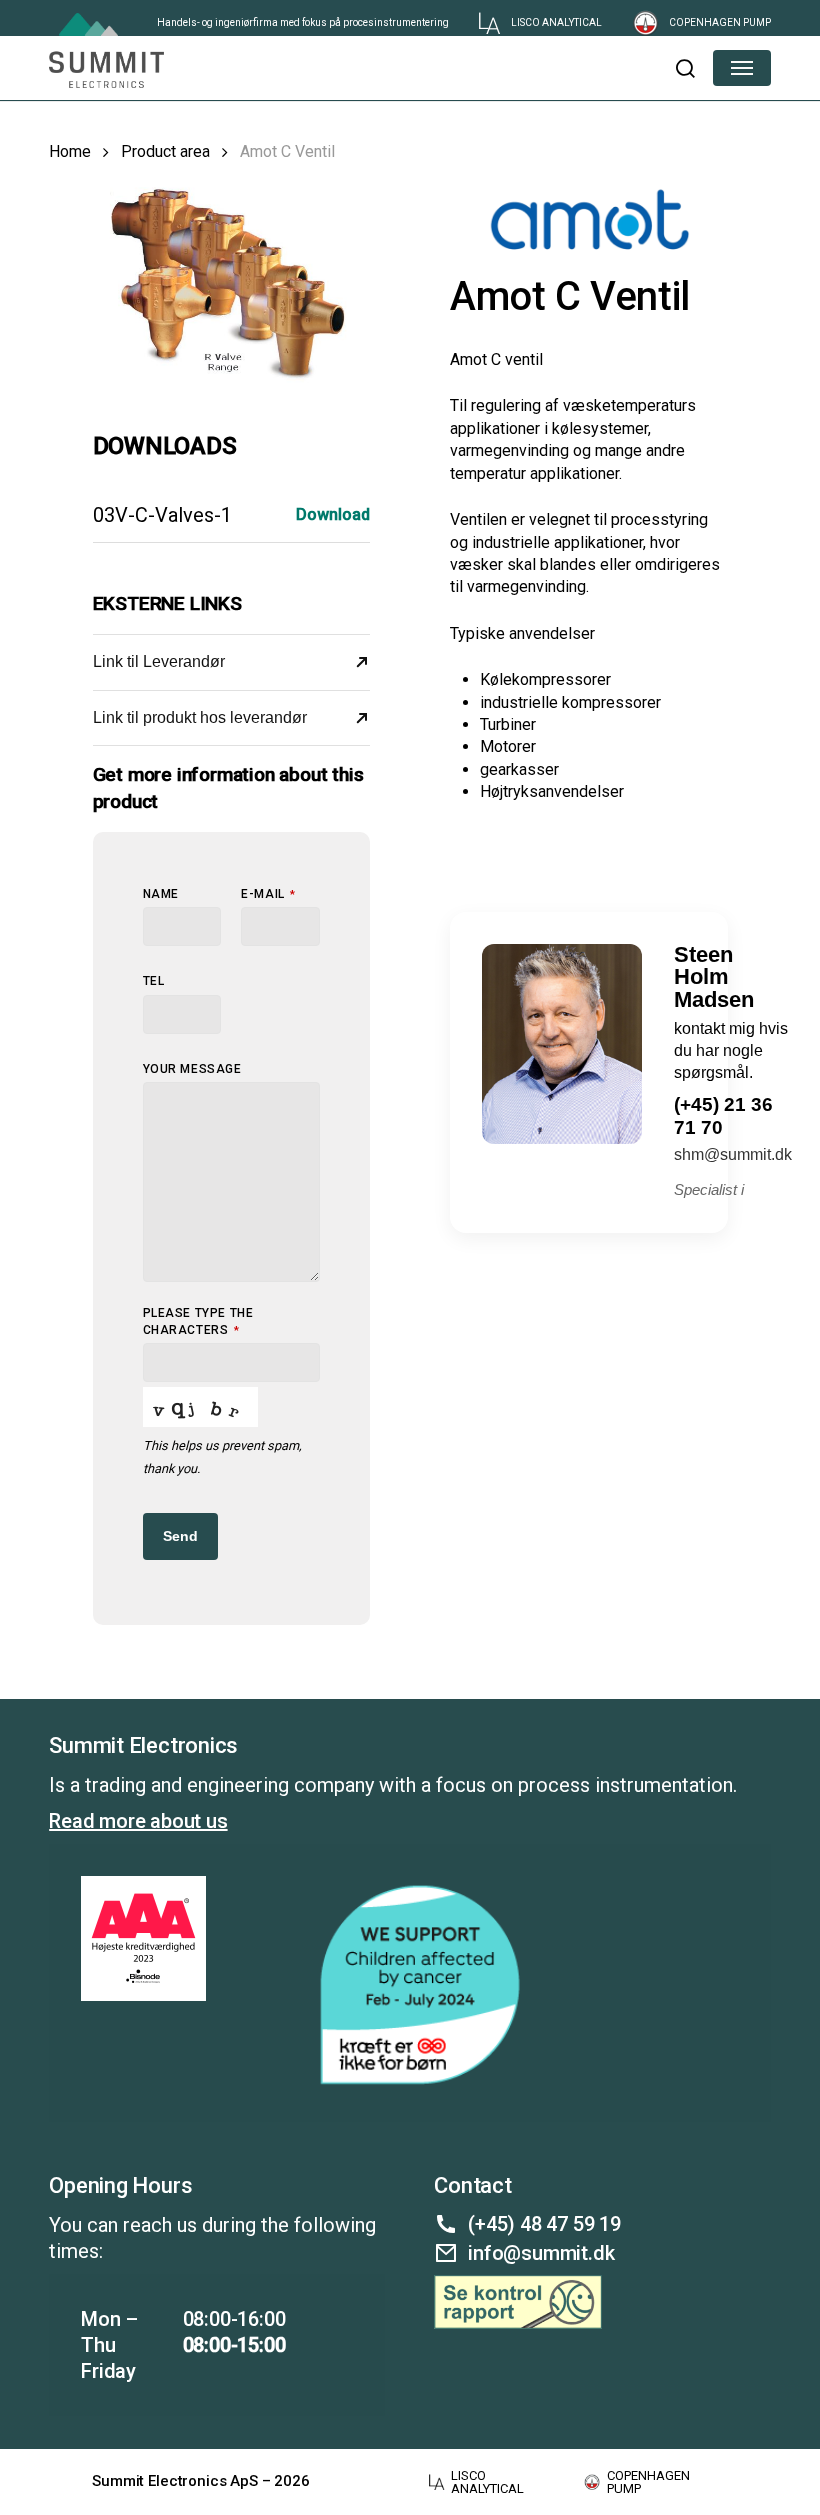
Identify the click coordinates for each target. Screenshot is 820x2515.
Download (333, 514)
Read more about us (138, 1821)
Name (161, 894)
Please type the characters (198, 1321)
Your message (192, 1069)
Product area (165, 151)
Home (70, 151)
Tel (154, 981)
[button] (684, 68)
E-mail (268, 894)
